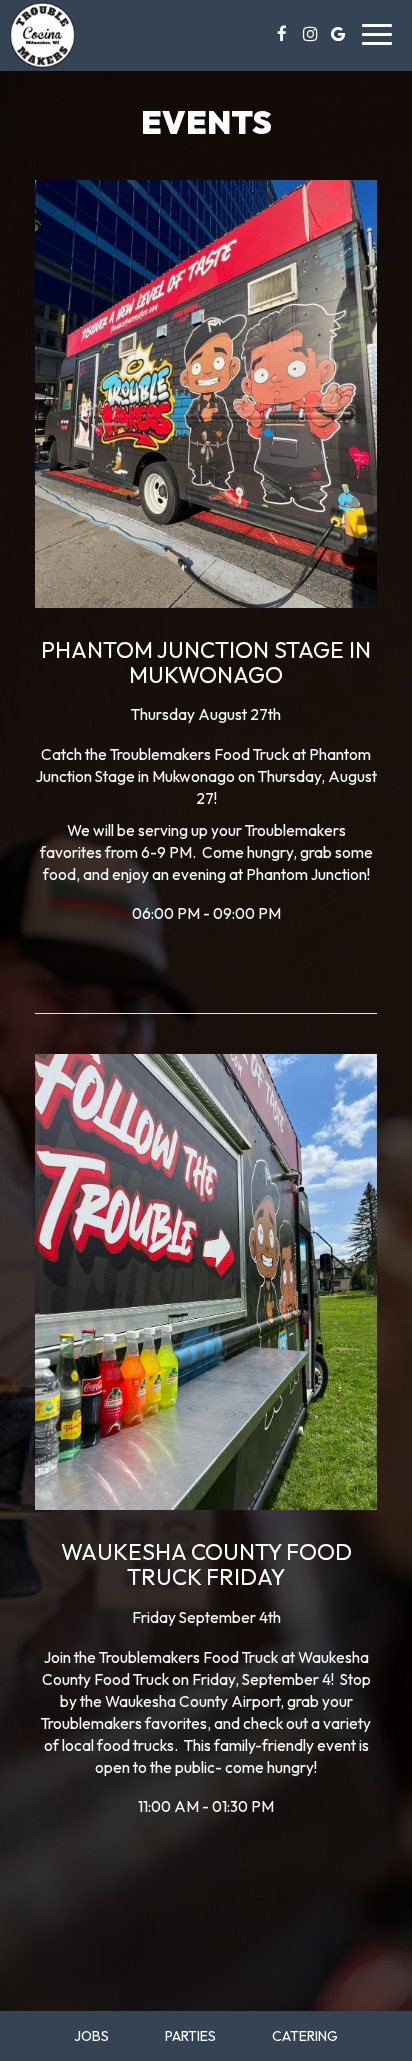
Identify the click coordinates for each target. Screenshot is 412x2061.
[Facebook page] (282, 34)
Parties (190, 2036)
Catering (305, 2036)
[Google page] (338, 34)
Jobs (91, 2036)
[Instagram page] (310, 34)
